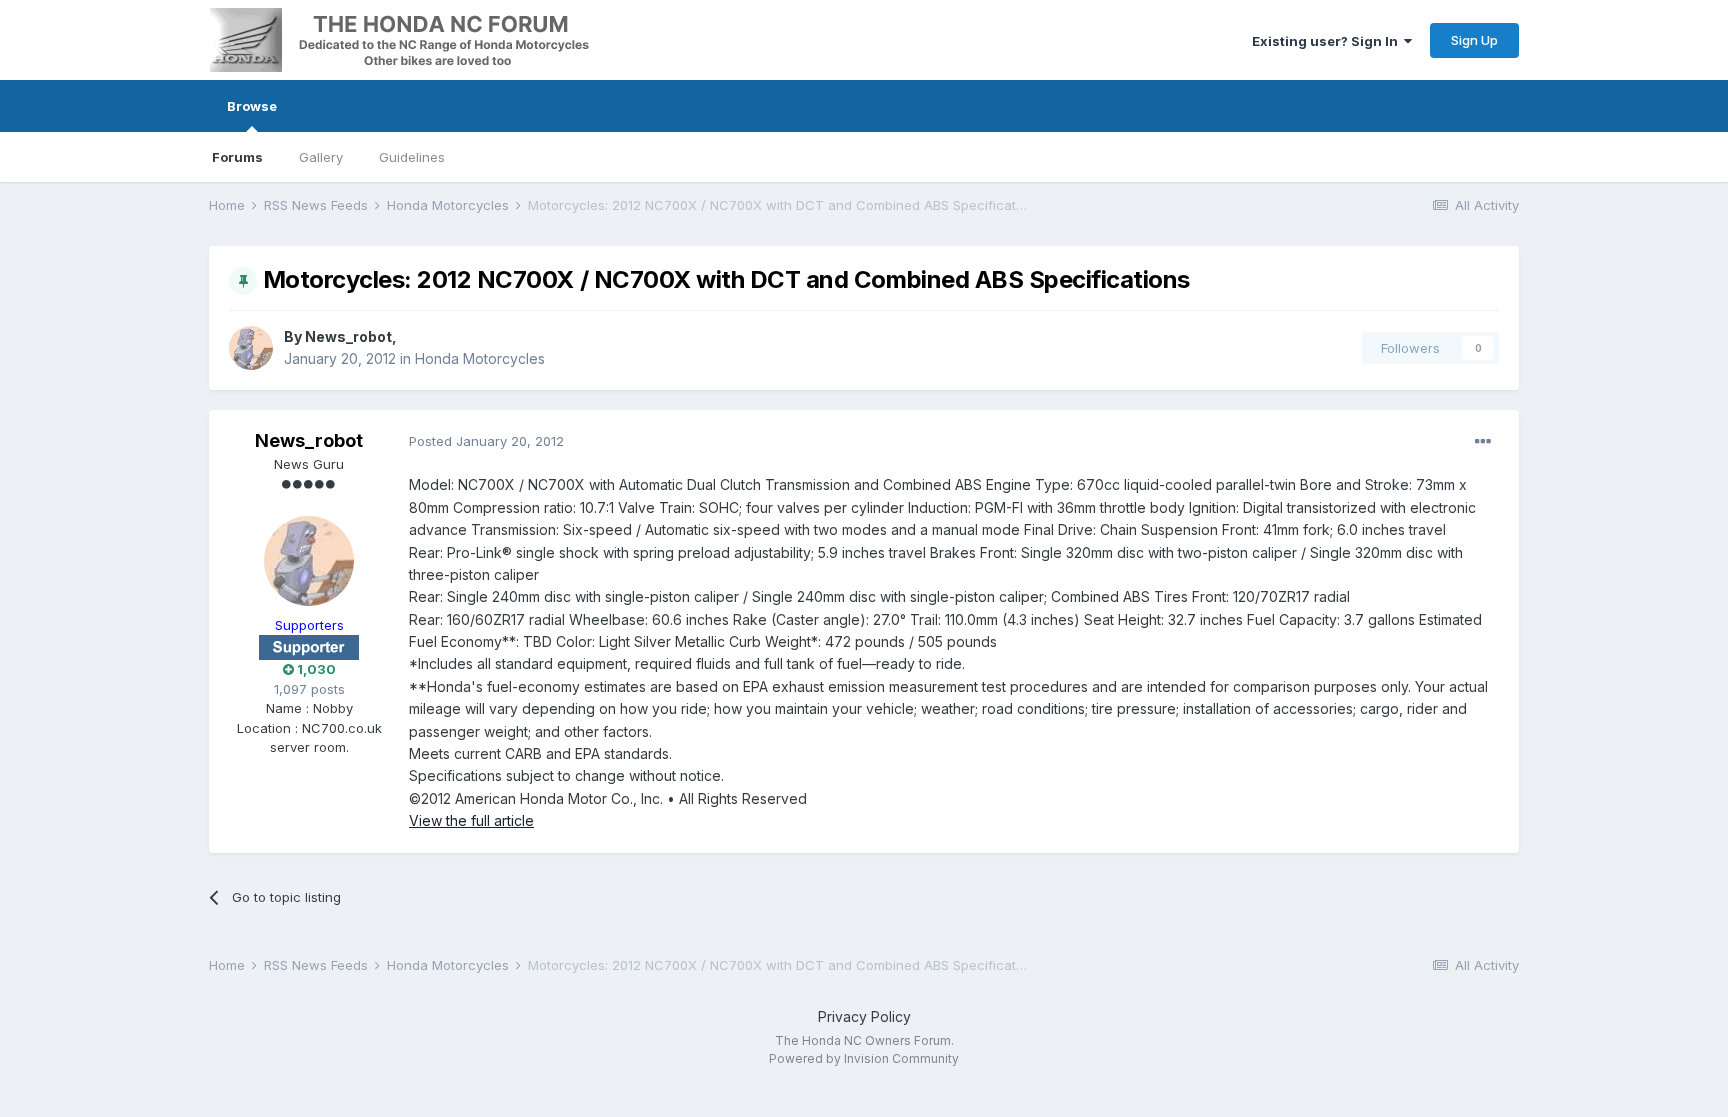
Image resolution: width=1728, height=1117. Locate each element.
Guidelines (412, 157)
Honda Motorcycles (480, 358)
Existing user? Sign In (1328, 41)
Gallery (321, 157)
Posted (486, 441)
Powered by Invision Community (864, 1058)
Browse (252, 106)
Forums (237, 157)
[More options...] (1483, 442)
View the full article (471, 820)
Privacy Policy (864, 1016)
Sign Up (1474, 40)
